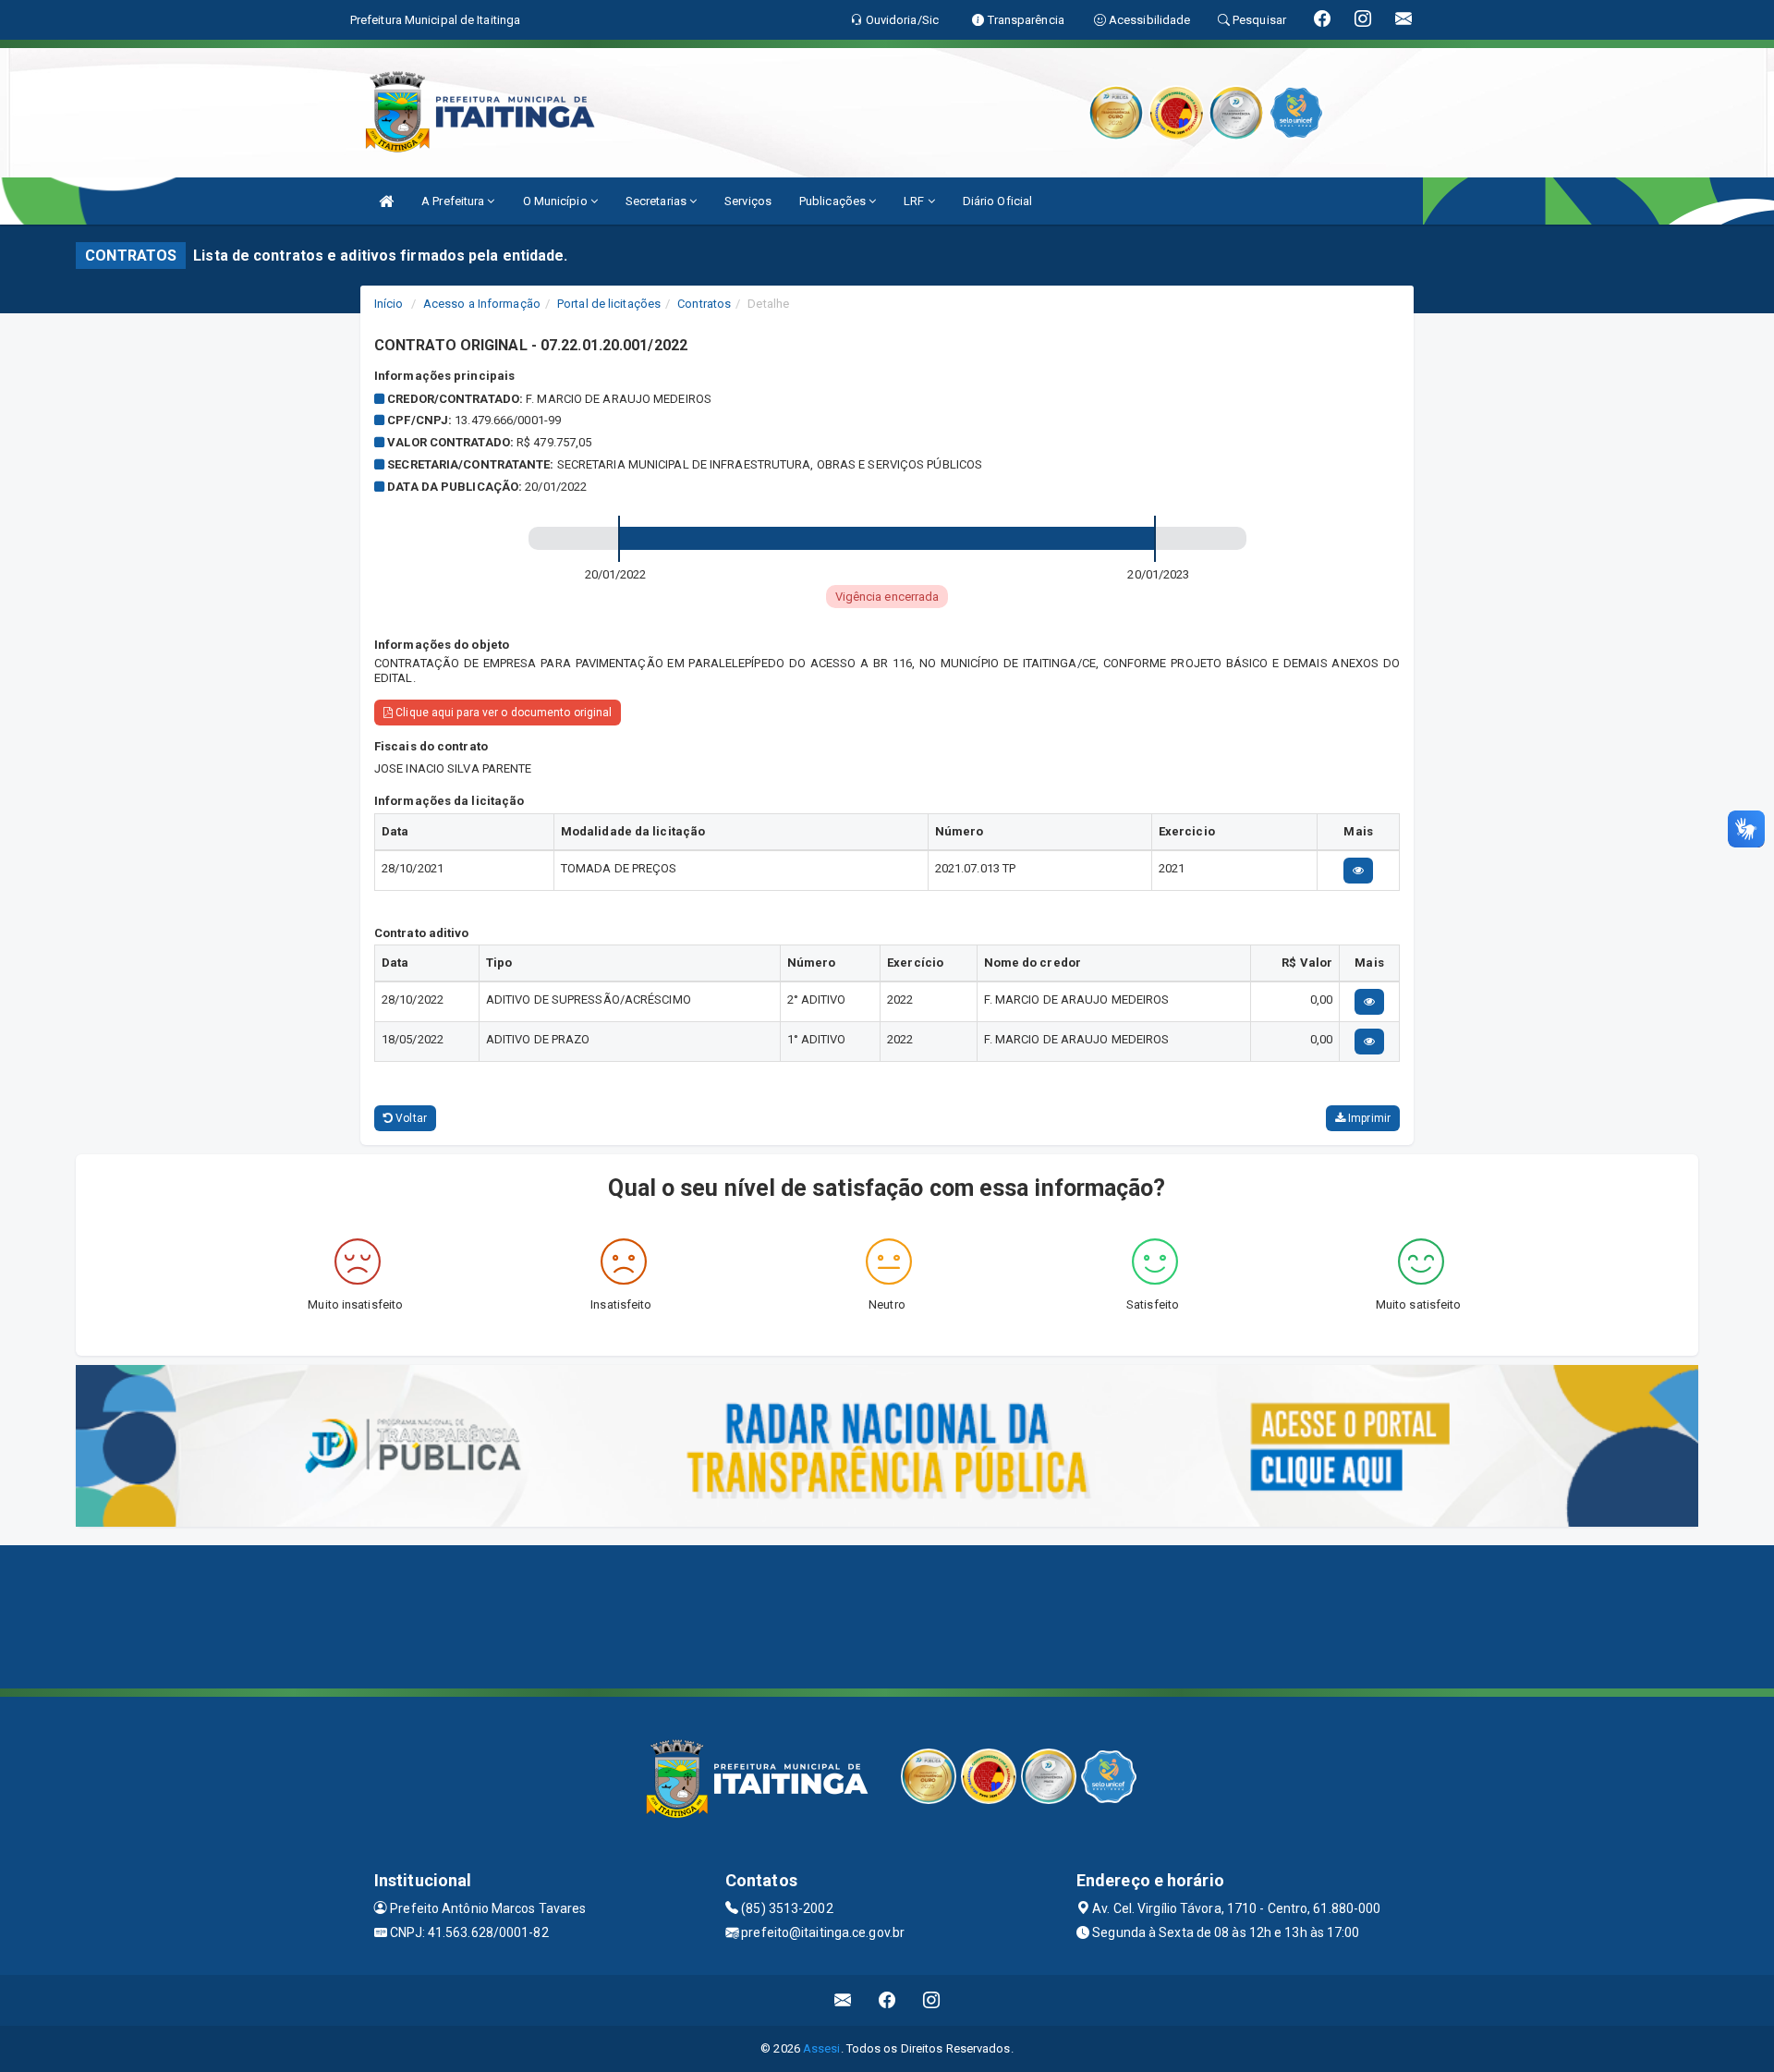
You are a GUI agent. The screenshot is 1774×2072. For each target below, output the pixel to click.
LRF (915, 201)
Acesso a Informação (482, 304)
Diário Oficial (997, 201)
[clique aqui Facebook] (887, 2000)
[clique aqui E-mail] (843, 2000)
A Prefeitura (454, 201)
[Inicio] (386, 201)
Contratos (704, 304)
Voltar (410, 1118)
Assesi (822, 2048)
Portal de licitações (609, 304)
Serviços (748, 201)
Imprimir (1368, 1118)
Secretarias (657, 201)
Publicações (834, 201)
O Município (557, 201)
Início (389, 304)
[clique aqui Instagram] (932, 2000)
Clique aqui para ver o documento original (502, 713)
